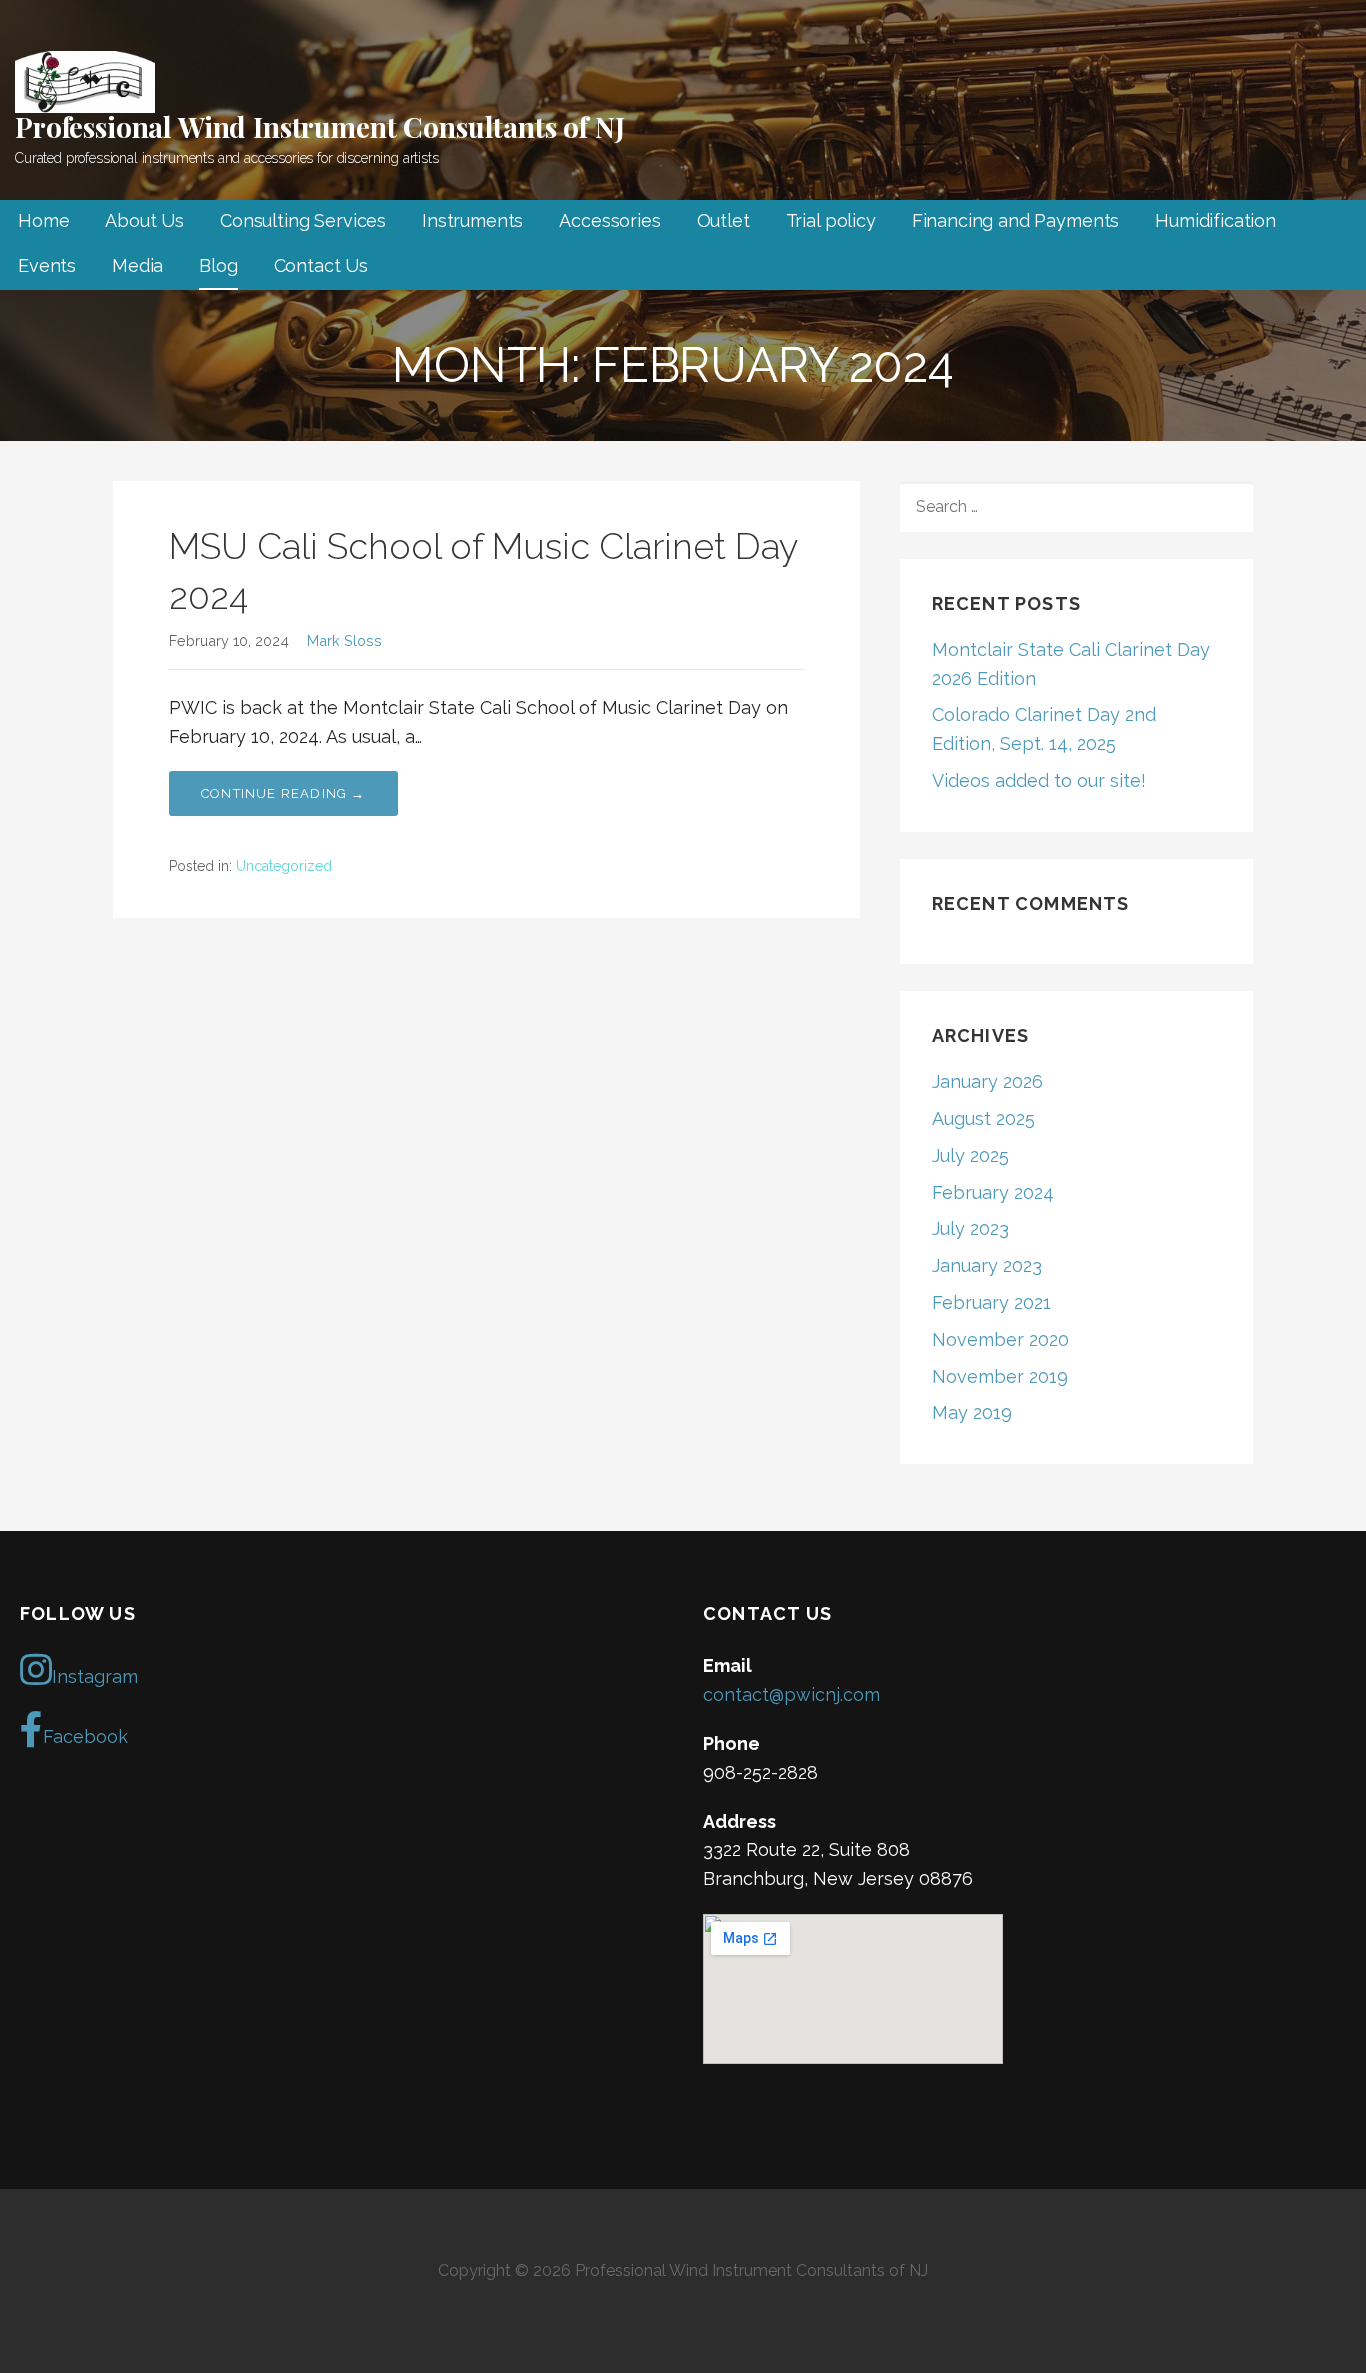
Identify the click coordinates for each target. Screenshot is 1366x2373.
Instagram (95, 1676)
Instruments (472, 220)
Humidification (1215, 220)
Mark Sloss (344, 640)
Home (43, 220)
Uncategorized (284, 866)
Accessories (609, 220)
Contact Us (321, 265)
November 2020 (1000, 1339)
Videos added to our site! (1039, 780)
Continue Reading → (283, 793)
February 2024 (993, 1192)
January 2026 (987, 1081)
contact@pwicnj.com (791, 1694)
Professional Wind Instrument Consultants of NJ (320, 126)
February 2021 (991, 1302)
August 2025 (983, 1118)
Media (137, 265)
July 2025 (970, 1155)
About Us (144, 220)
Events (47, 265)
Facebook (85, 1736)
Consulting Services (303, 220)
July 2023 (970, 1228)
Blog (218, 265)
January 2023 (987, 1265)
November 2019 (1000, 1376)
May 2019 (972, 1412)
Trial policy (831, 220)
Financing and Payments (1015, 220)
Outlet (723, 220)
